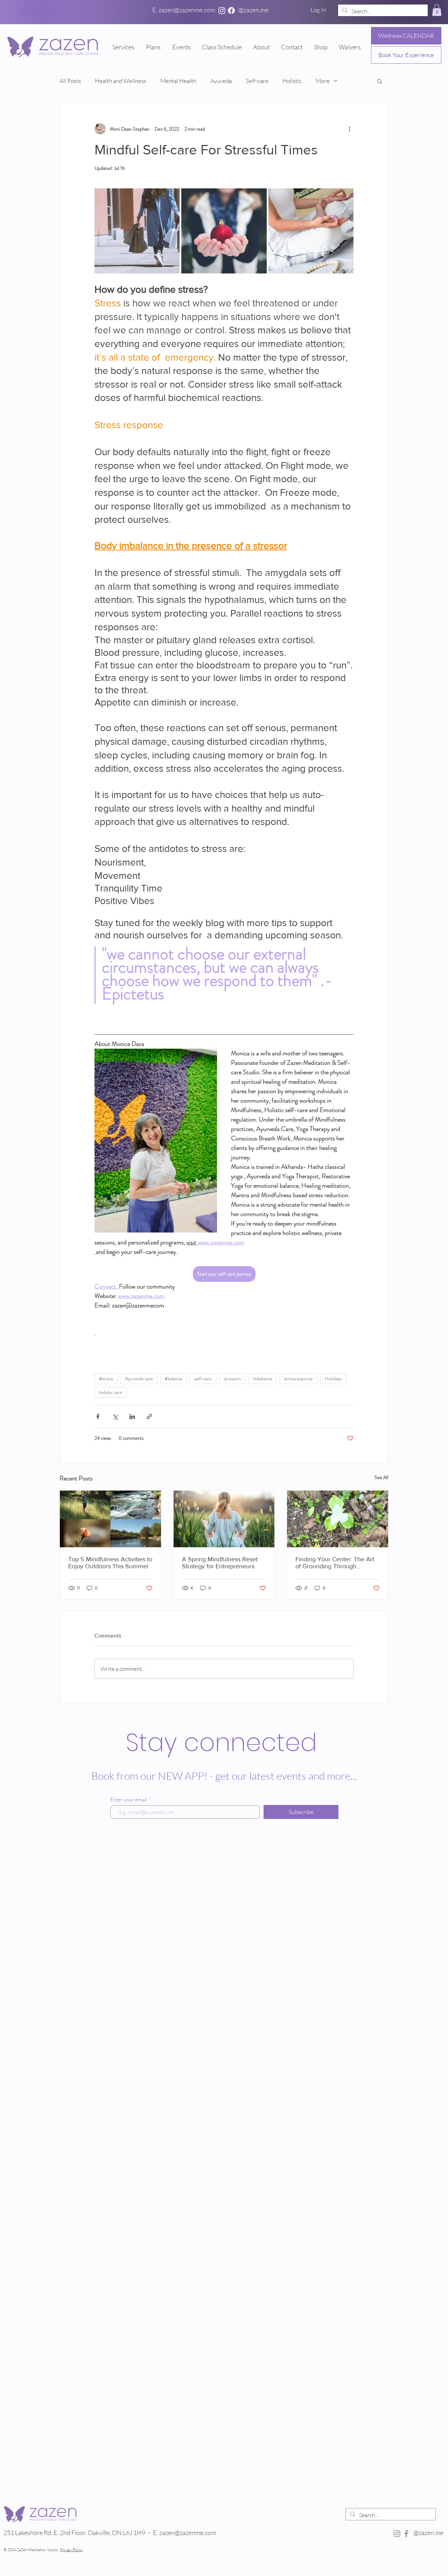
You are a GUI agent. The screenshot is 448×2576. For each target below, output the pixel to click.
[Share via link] (149, 1417)
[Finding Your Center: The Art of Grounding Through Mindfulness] (338, 1519)
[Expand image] (137, 231)
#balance (174, 1379)
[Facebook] (231, 11)
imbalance (262, 1379)
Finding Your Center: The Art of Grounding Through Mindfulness (335, 1563)
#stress (106, 1379)
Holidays (333, 1379)
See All (381, 1477)
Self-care (257, 81)
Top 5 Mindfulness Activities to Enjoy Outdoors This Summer (110, 1563)
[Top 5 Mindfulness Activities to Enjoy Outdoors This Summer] (110, 1519)
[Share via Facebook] (98, 1417)
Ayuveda (221, 81)
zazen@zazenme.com (188, 2533)
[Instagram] (222, 11)
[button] (437, 10)
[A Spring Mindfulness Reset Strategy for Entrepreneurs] (224, 1519)
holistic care (111, 1392)
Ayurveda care (139, 1379)
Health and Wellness (121, 81)
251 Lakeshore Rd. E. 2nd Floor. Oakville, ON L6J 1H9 (74, 2533)
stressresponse (299, 1379)
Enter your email (129, 1800)
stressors (232, 1379)
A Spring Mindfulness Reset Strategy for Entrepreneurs (220, 1563)
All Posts (70, 81)
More (323, 81)
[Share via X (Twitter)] (115, 1417)
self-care (203, 1379)
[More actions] (349, 129)
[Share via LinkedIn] (132, 1417)
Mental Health (178, 81)
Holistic (292, 81)
